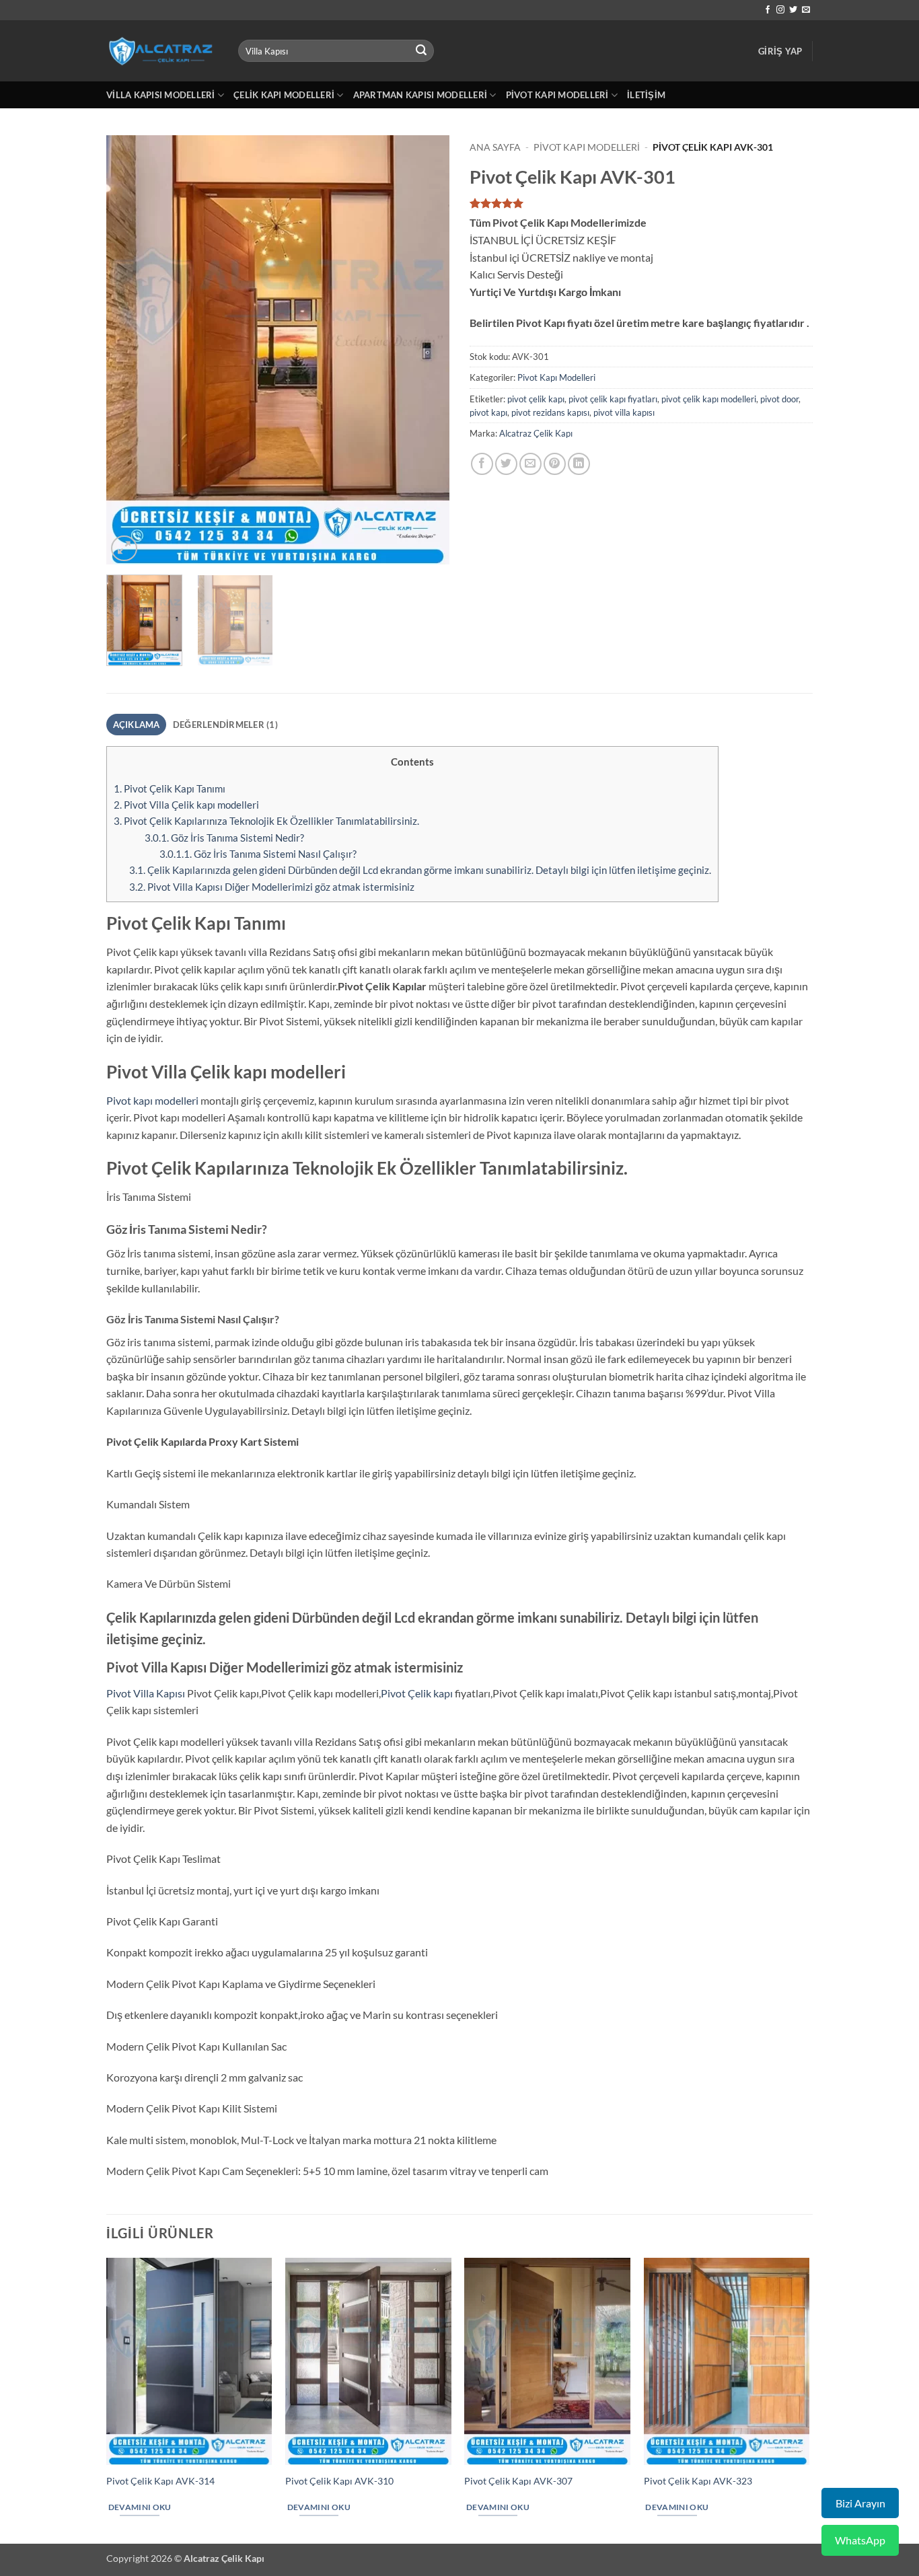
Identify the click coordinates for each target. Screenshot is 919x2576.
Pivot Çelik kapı (417, 1693)
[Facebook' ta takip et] (768, 10)
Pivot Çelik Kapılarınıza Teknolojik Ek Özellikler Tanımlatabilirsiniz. (266, 821)
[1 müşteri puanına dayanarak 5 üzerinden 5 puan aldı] (641, 203)
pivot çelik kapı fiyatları (613, 399)
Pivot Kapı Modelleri (557, 95)
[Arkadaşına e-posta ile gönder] (530, 464)
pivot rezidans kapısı (550, 412)
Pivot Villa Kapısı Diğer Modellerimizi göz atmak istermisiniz (272, 887)
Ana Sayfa (495, 147)
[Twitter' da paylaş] (506, 464)
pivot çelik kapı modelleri (709, 399)
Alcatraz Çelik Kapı (536, 433)
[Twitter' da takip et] (793, 10)
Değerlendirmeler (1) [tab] (225, 725)
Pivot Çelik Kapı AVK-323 (698, 2481)
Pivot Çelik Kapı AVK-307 (518, 2481)
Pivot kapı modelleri (152, 1100)
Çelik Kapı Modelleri (284, 95)
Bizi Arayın (860, 2503)
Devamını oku (140, 2507)
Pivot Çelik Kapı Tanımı (170, 788)
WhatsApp (860, 2540)
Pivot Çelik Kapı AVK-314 (160, 2481)
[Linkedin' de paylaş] (579, 464)
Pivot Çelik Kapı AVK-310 (339, 2481)
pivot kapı (488, 412)
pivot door (779, 399)
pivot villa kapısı (624, 412)
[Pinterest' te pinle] (555, 464)
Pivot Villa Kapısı (146, 1693)
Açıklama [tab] (137, 725)
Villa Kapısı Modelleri (161, 95)
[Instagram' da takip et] (780, 10)
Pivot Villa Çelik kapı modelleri (186, 805)
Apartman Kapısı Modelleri (420, 95)
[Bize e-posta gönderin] (806, 10)
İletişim (646, 95)
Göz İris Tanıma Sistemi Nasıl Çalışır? (258, 854)
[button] (780, 51)
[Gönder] (422, 51)
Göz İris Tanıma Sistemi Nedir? (224, 838)
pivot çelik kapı (536, 399)
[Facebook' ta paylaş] (482, 464)
